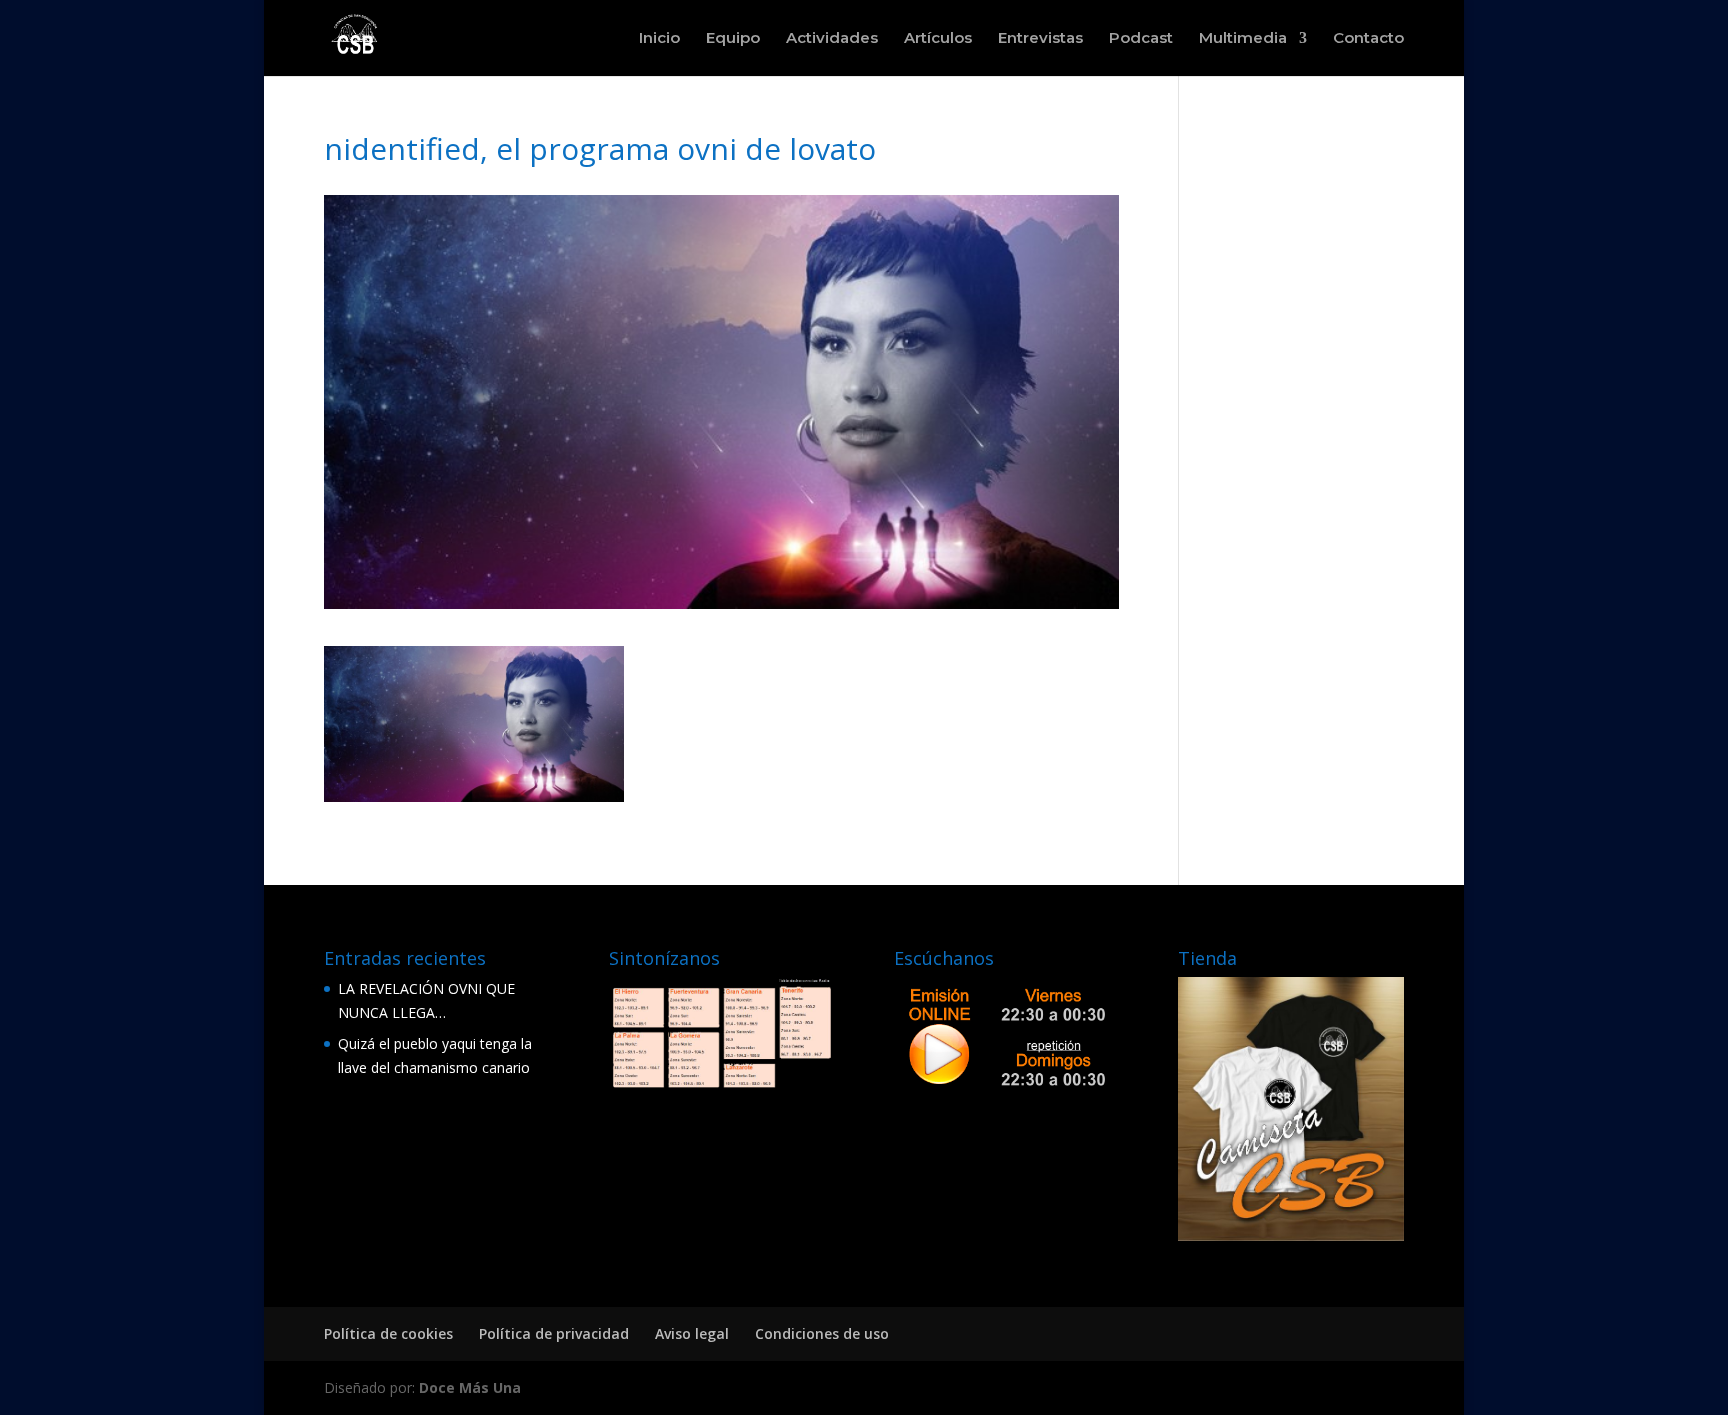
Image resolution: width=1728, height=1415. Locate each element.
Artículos (938, 39)
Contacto (1368, 39)
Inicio (659, 39)
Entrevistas (1040, 39)
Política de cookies (388, 1333)
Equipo (733, 39)
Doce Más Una (470, 1387)
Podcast (1141, 39)
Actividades (832, 39)
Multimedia (1243, 39)
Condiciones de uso (822, 1333)
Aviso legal (692, 1333)
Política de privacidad (554, 1333)
